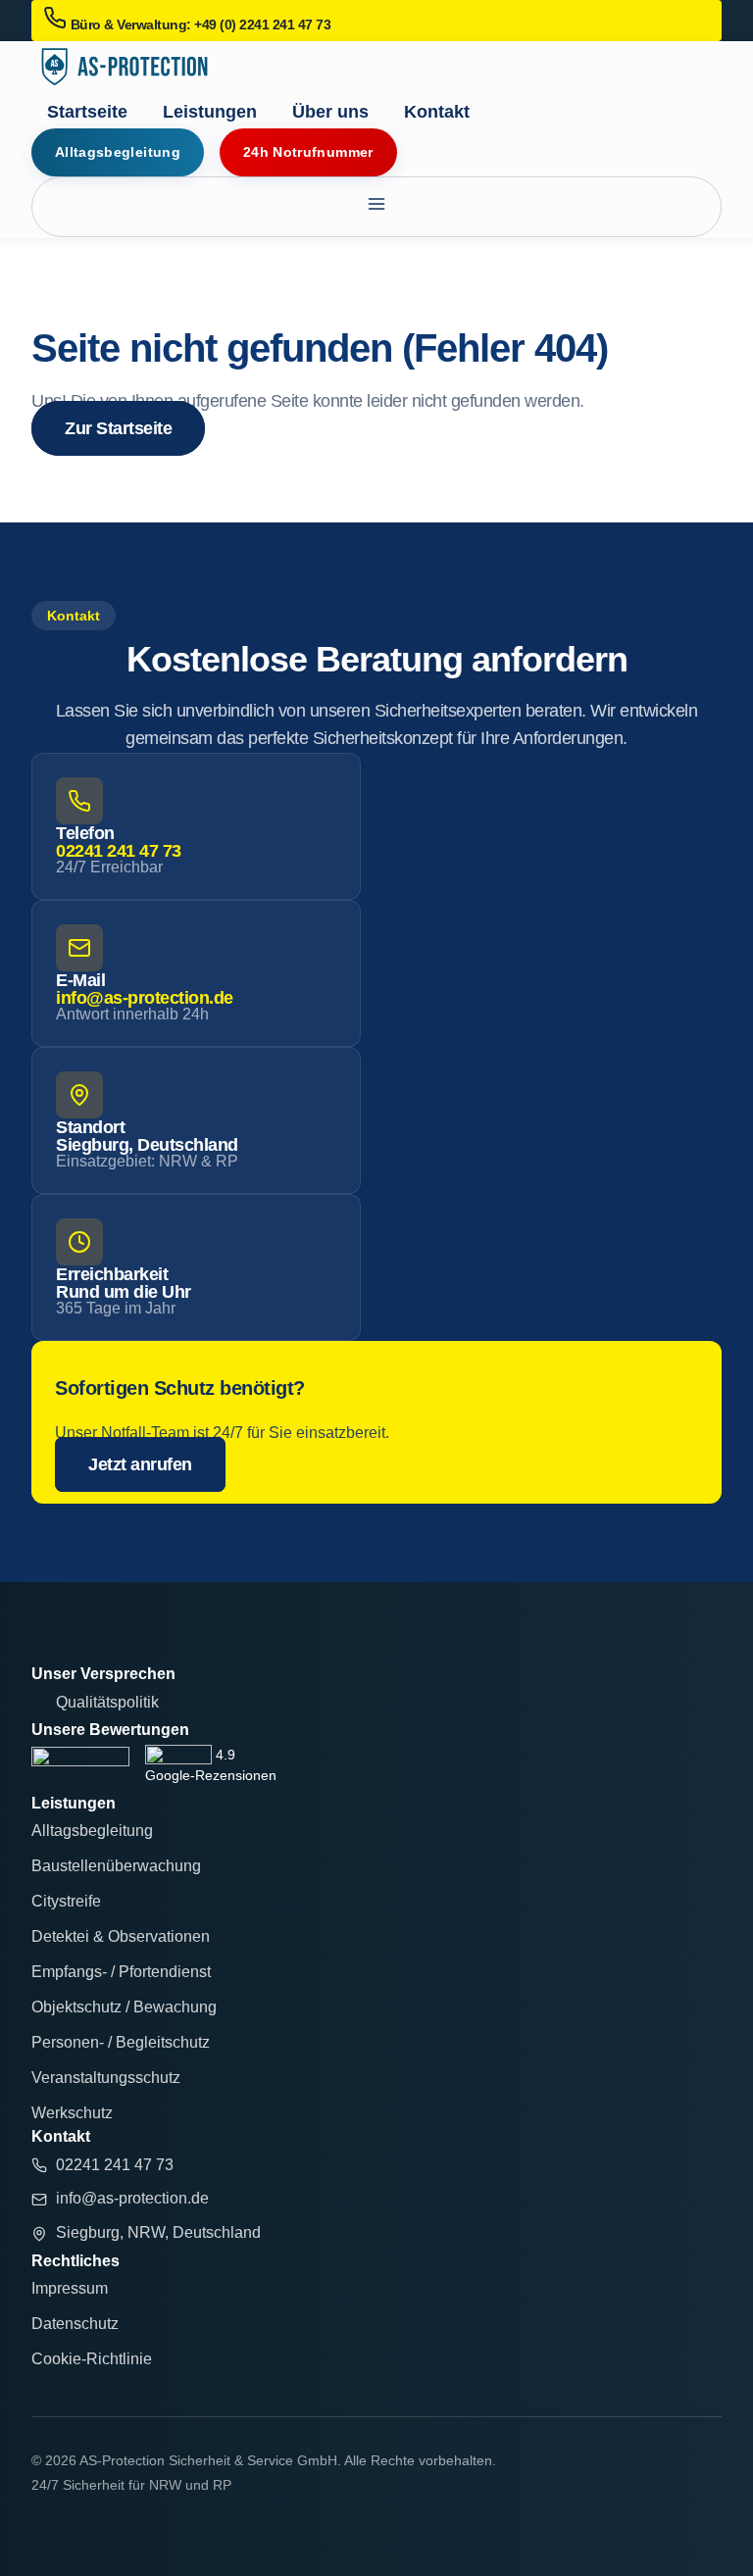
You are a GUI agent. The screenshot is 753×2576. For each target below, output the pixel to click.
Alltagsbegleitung (92, 1831)
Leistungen (210, 112)
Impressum (70, 2288)
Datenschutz (75, 2324)
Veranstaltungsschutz (106, 2078)
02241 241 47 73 (119, 851)
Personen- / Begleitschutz (121, 2042)
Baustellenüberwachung (116, 1866)
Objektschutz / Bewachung (124, 2007)
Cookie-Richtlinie (92, 2359)
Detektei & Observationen (121, 1936)
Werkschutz (72, 2113)
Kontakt (437, 112)
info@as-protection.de (145, 998)
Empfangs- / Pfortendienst (121, 1972)
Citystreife (66, 1901)
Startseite (87, 112)
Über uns (330, 112)
